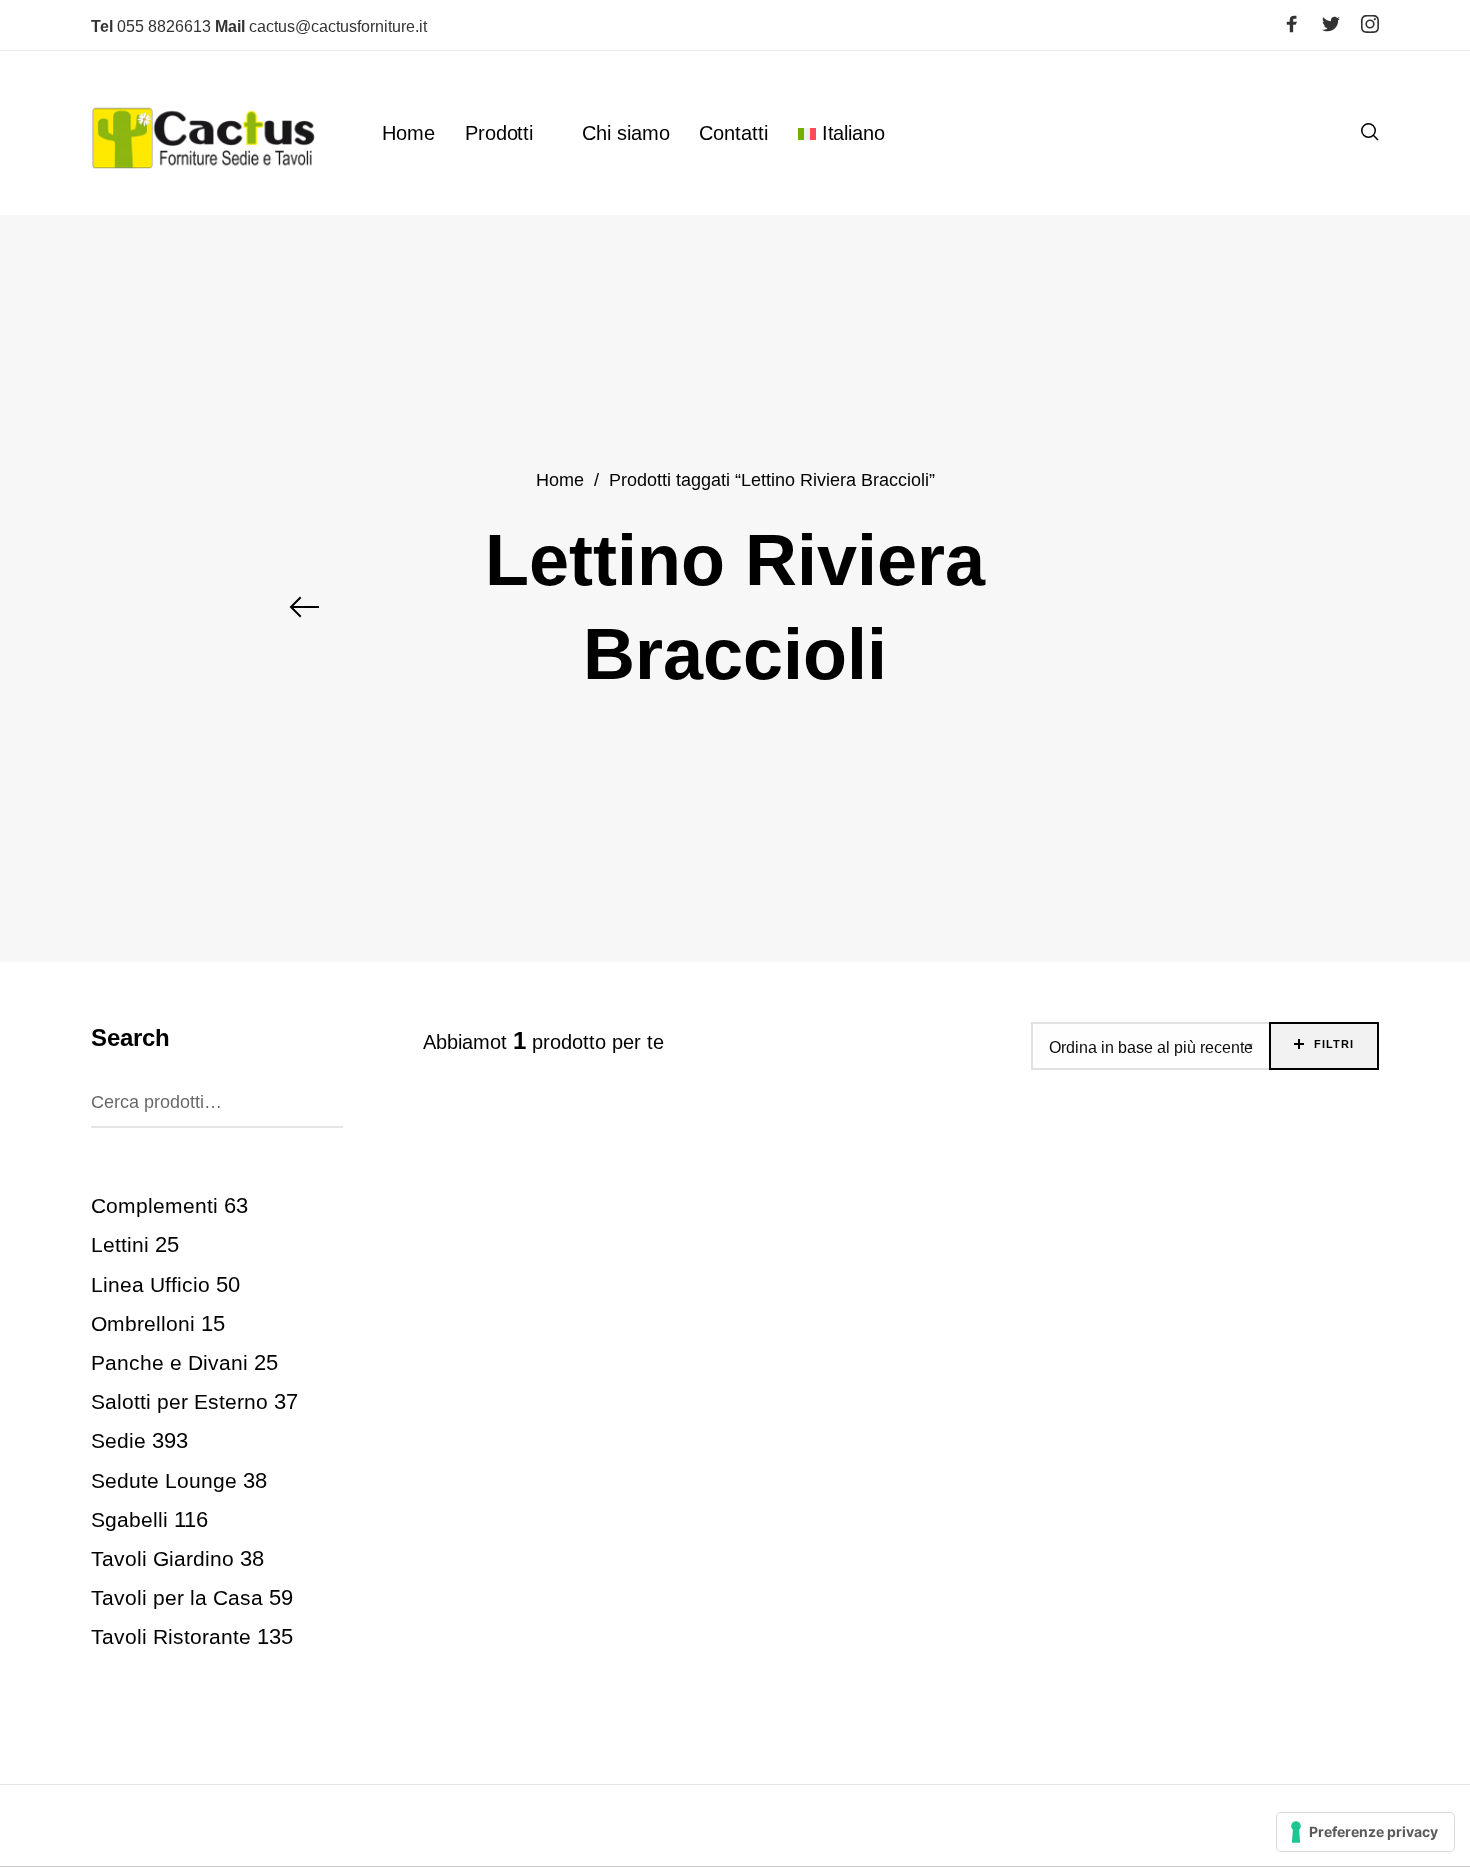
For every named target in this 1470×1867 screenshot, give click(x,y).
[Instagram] (1370, 24)
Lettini (120, 1244)
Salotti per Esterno (179, 1401)
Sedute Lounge (164, 1479)
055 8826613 (151, 26)
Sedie (118, 1440)
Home (560, 479)
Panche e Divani (169, 1362)
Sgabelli (129, 1518)
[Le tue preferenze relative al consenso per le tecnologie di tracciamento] (1365, 1832)
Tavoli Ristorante (171, 1636)
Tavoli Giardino (162, 1557)
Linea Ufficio (150, 1283)
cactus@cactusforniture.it (321, 26)
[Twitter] (1331, 24)
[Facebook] (1292, 24)
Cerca (323, 1098)
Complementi (154, 1205)
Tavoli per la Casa (177, 1597)
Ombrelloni (143, 1322)
